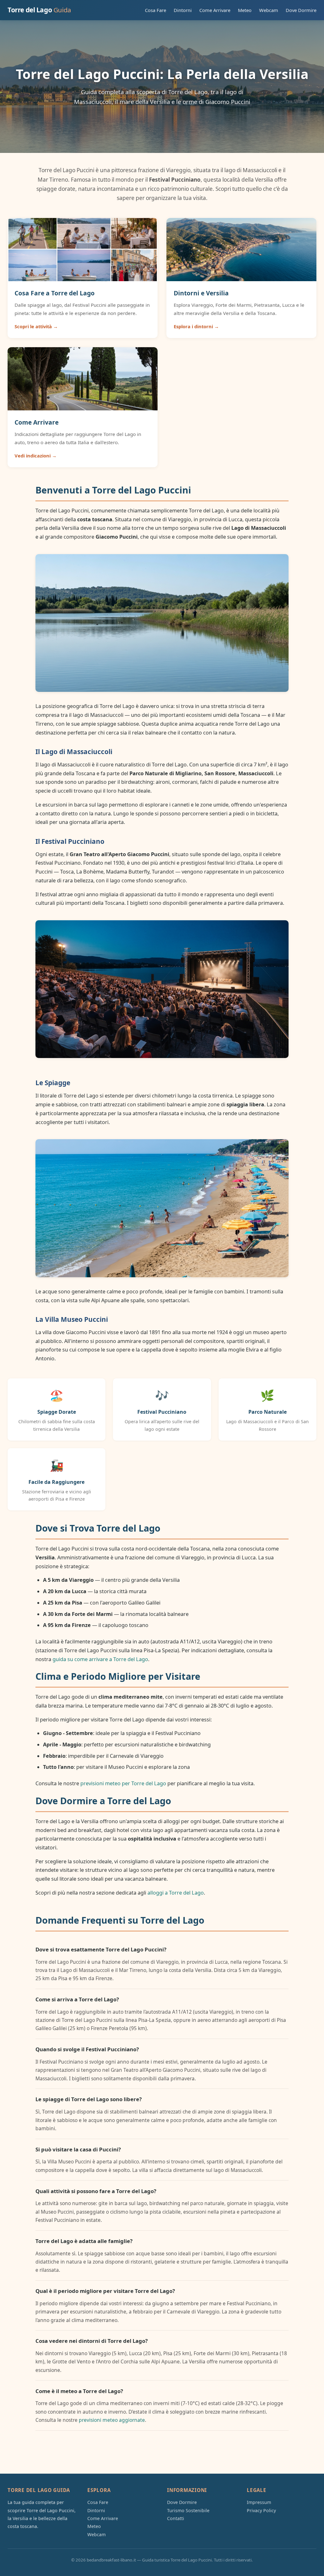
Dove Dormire (301, 10)
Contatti (176, 2518)
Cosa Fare (156, 10)
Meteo (245, 10)
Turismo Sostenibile (188, 2510)
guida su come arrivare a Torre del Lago (100, 1659)
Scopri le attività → (36, 326)
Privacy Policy (261, 2510)
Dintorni (183, 10)
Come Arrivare (215, 10)
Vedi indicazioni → (36, 456)
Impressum (259, 2502)
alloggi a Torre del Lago (176, 1893)
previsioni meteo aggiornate (112, 2420)
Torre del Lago (39, 10)
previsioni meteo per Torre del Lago (123, 1783)
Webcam (269, 10)
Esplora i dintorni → (196, 326)
